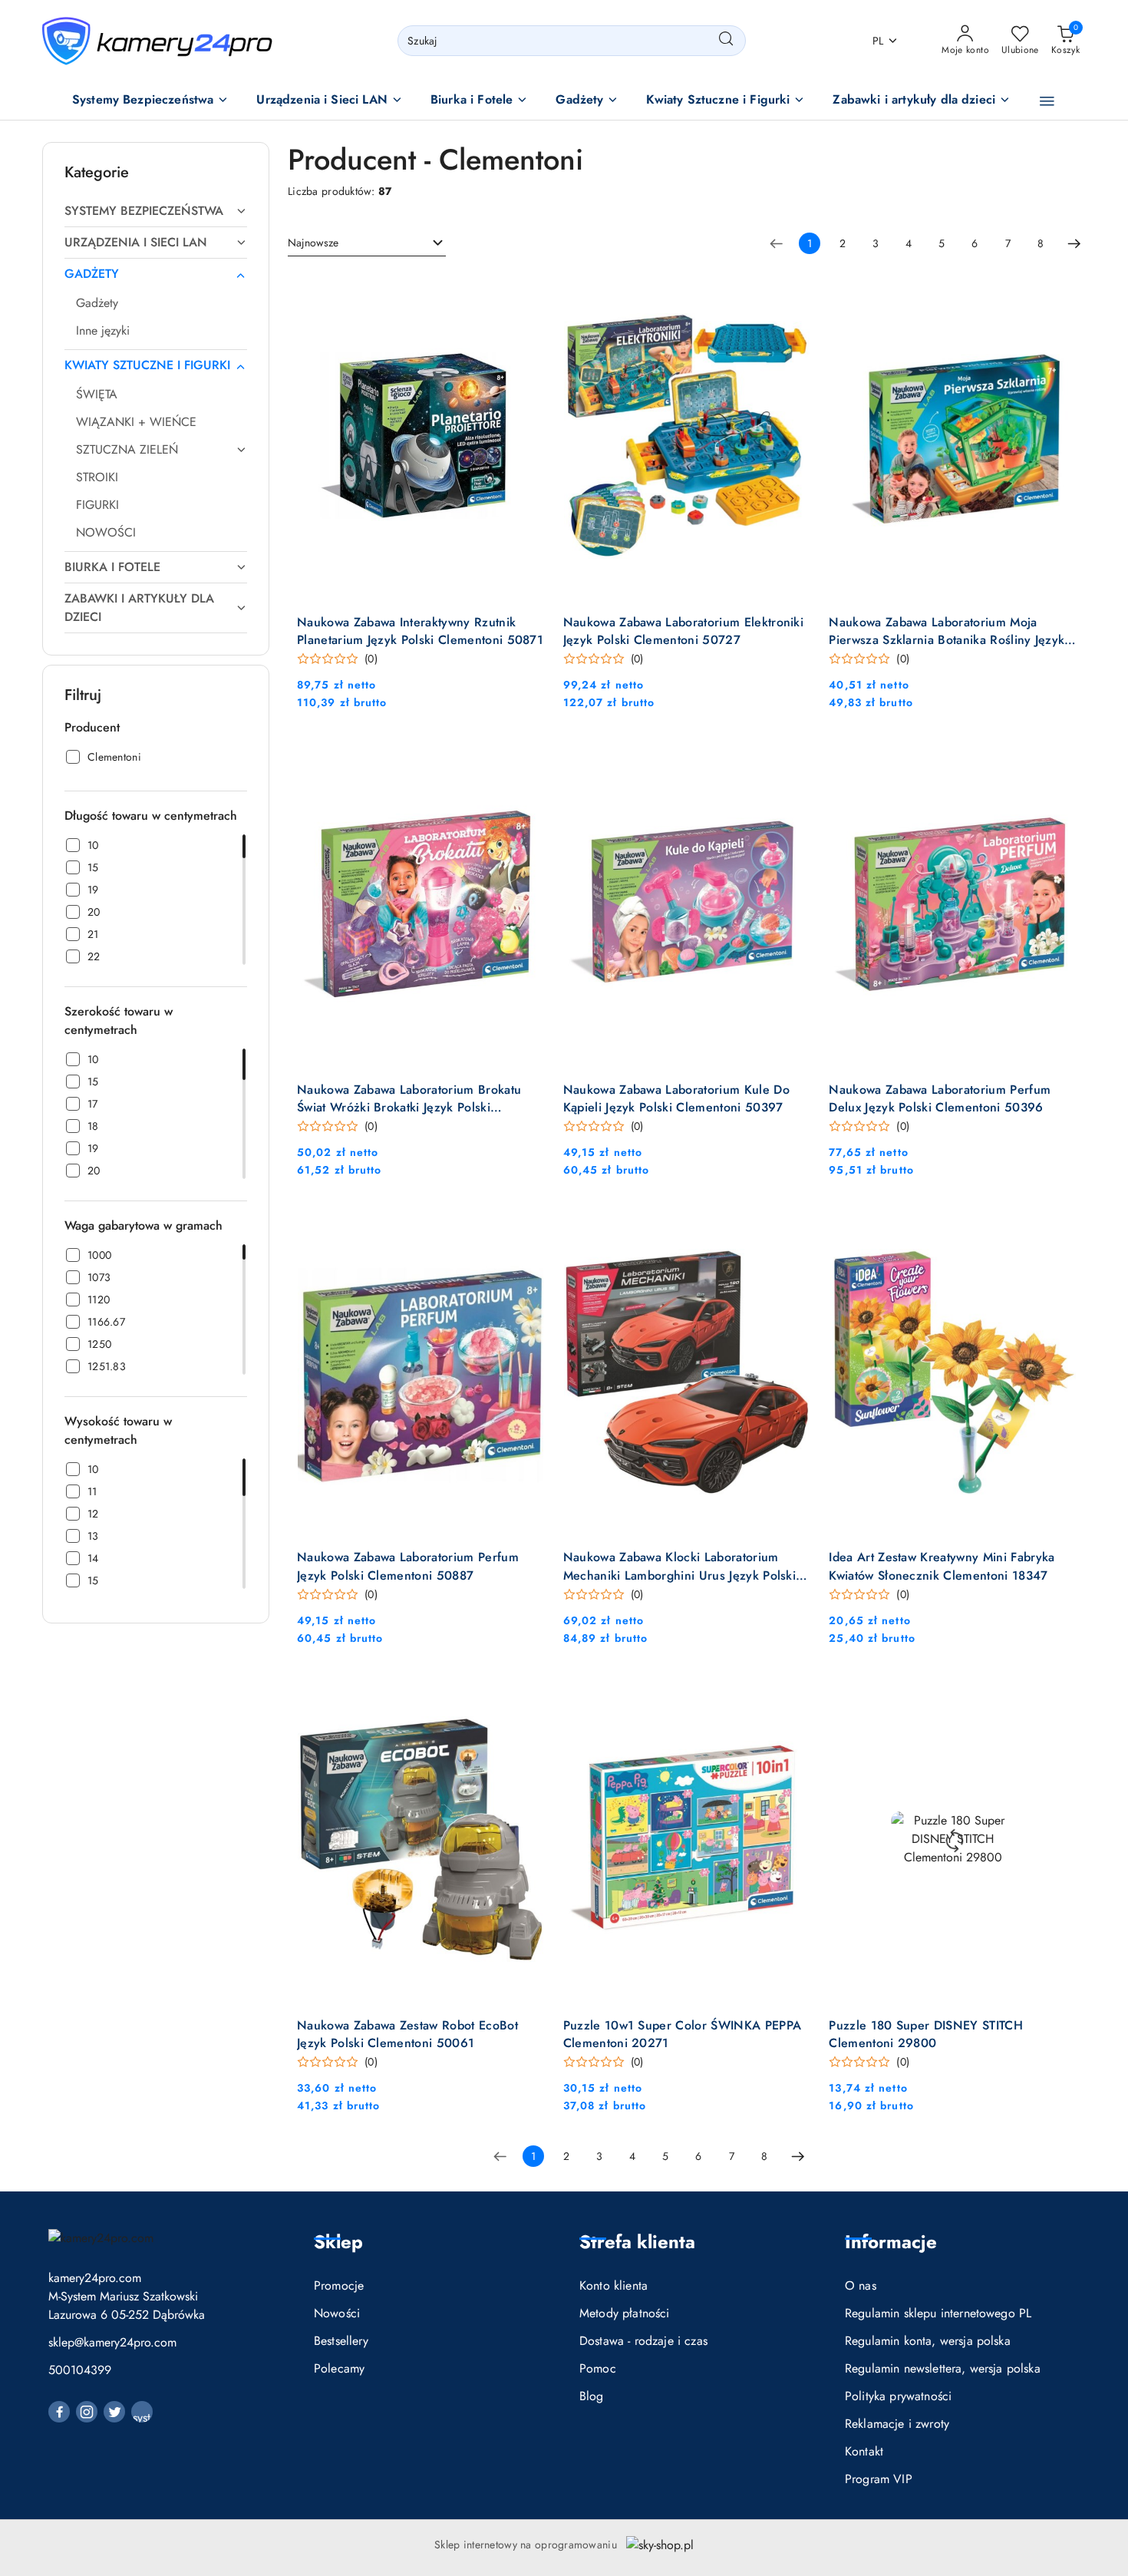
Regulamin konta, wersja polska (928, 2341)
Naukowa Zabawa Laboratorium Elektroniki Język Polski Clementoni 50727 (683, 631)
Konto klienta (613, 2285)
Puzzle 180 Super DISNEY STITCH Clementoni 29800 (926, 2034)
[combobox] (367, 243)
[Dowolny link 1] (142, 2412)
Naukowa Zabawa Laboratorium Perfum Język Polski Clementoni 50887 (408, 1566)
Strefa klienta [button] (637, 2242)
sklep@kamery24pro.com (112, 2342)
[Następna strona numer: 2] (1074, 243)
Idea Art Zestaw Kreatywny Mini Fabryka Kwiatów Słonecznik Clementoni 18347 (942, 1566)
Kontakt (864, 2451)
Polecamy (339, 2368)
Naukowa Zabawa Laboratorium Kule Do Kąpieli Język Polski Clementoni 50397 (676, 1098)
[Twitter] (114, 2412)
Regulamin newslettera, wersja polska (943, 2368)
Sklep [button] (338, 2242)
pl (878, 41)
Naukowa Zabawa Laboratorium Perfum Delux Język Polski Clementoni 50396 (940, 1098)
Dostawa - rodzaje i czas (643, 2341)
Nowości (337, 2313)
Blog (592, 2396)
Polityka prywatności (898, 2396)
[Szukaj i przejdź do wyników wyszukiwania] (726, 41)
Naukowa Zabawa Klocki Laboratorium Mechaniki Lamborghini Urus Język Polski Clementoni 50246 (679, 1566)
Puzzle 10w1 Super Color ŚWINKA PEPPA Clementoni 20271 (683, 2034)
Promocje (339, 2285)
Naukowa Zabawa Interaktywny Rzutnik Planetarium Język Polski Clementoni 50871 (420, 631)
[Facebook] (59, 2412)
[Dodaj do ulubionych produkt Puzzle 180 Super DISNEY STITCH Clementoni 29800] (1059, 1693)
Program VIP (879, 2479)
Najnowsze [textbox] (313, 243)
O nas (861, 2285)
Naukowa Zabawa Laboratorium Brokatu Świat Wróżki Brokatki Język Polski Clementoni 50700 (409, 1098)
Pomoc (598, 2368)
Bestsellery (341, 2341)
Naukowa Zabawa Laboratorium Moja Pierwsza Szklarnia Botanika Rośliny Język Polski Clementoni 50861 (947, 631)
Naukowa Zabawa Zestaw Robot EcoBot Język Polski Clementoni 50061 (407, 2034)
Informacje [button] (891, 2242)
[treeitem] (156, 211)
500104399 (80, 2370)
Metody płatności (625, 2313)
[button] (151, 101)
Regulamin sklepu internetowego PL (938, 2313)
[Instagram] (87, 2412)
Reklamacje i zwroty (897, 2424)
